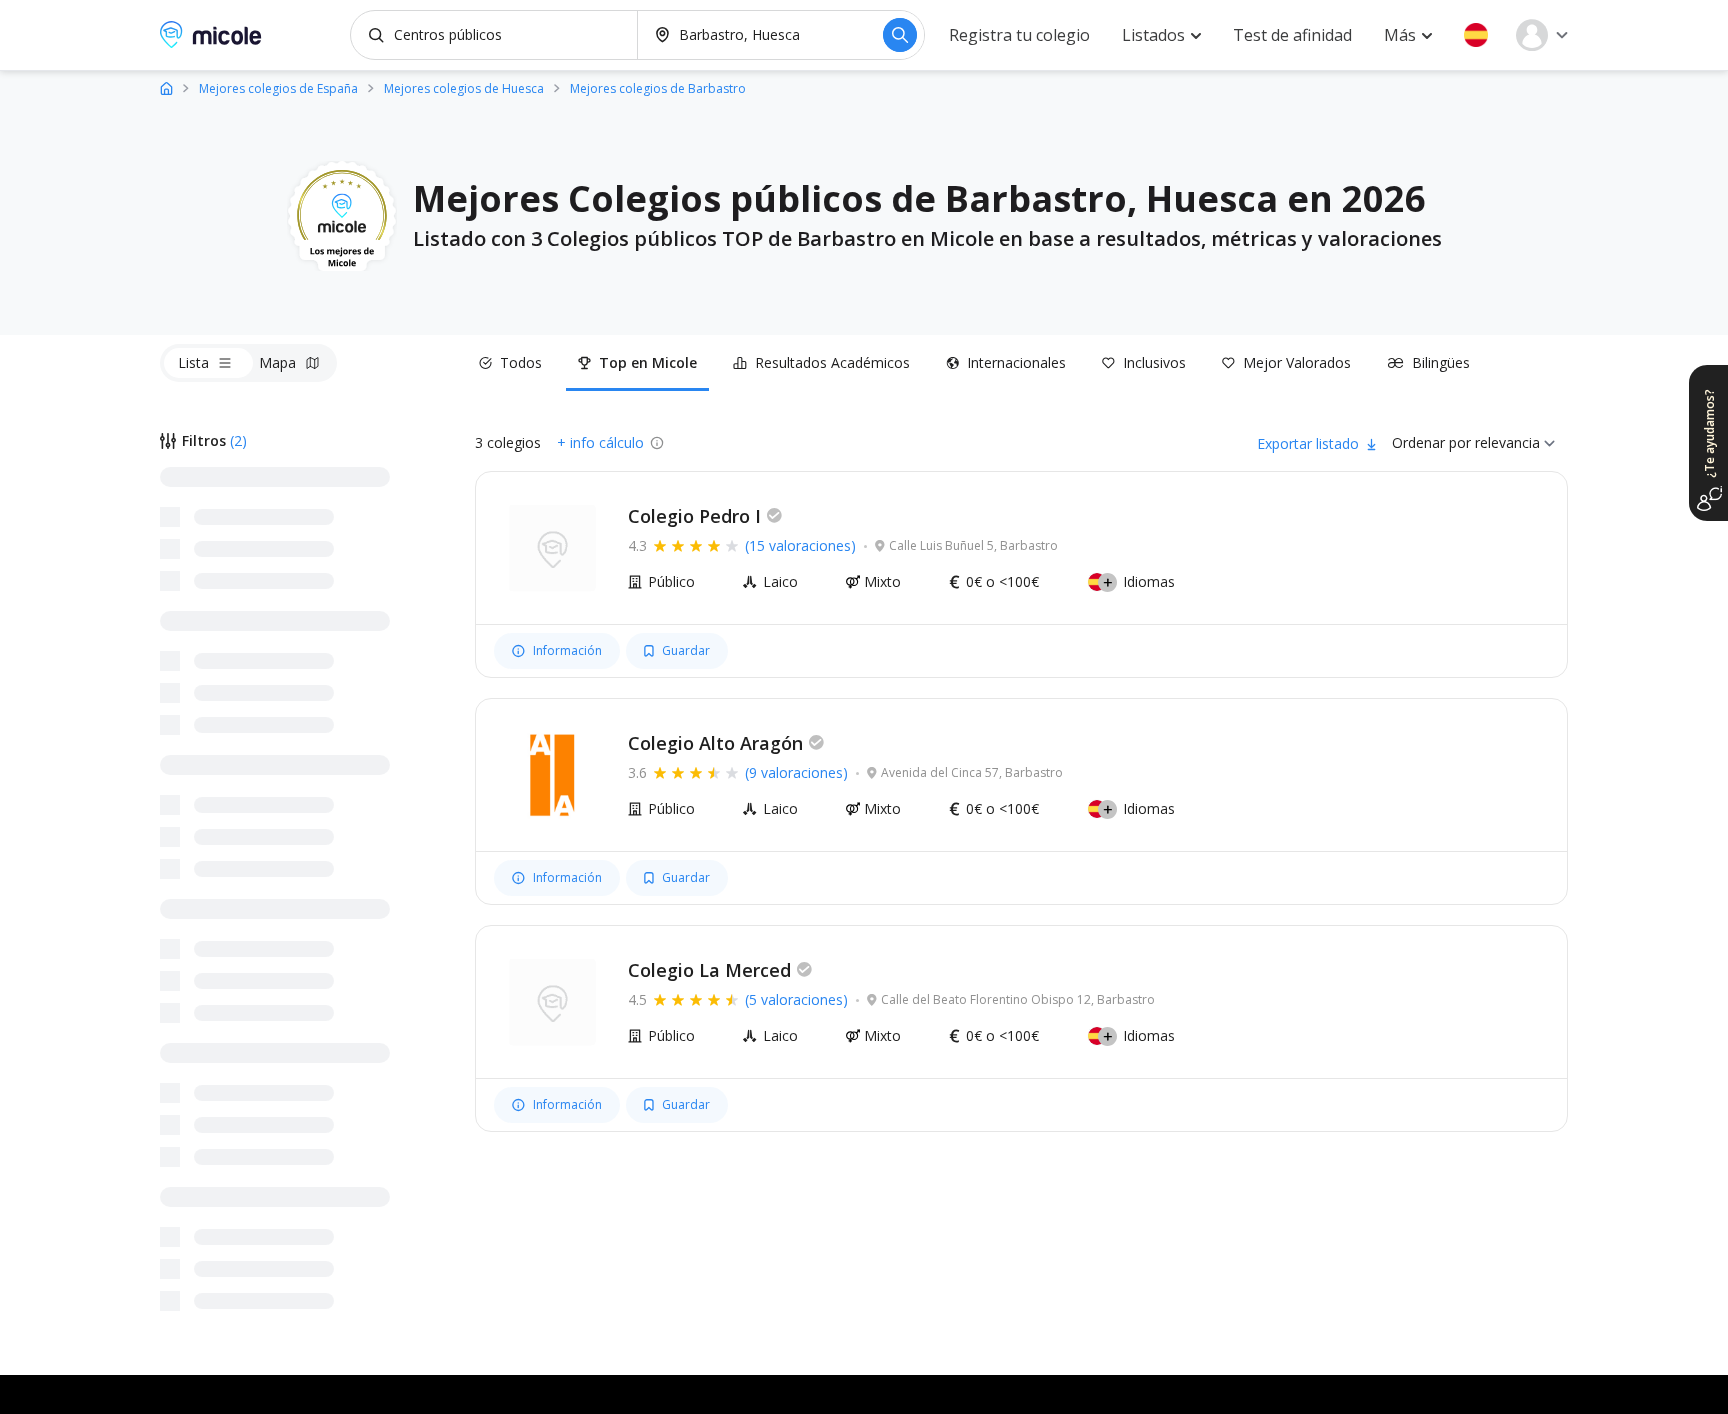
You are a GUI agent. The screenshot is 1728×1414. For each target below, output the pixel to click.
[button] (1476, 35)
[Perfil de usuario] (1542, 35)
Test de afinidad (1292, 35)
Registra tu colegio (1019, 35)
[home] (166, 87)
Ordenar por (1431, 442)
